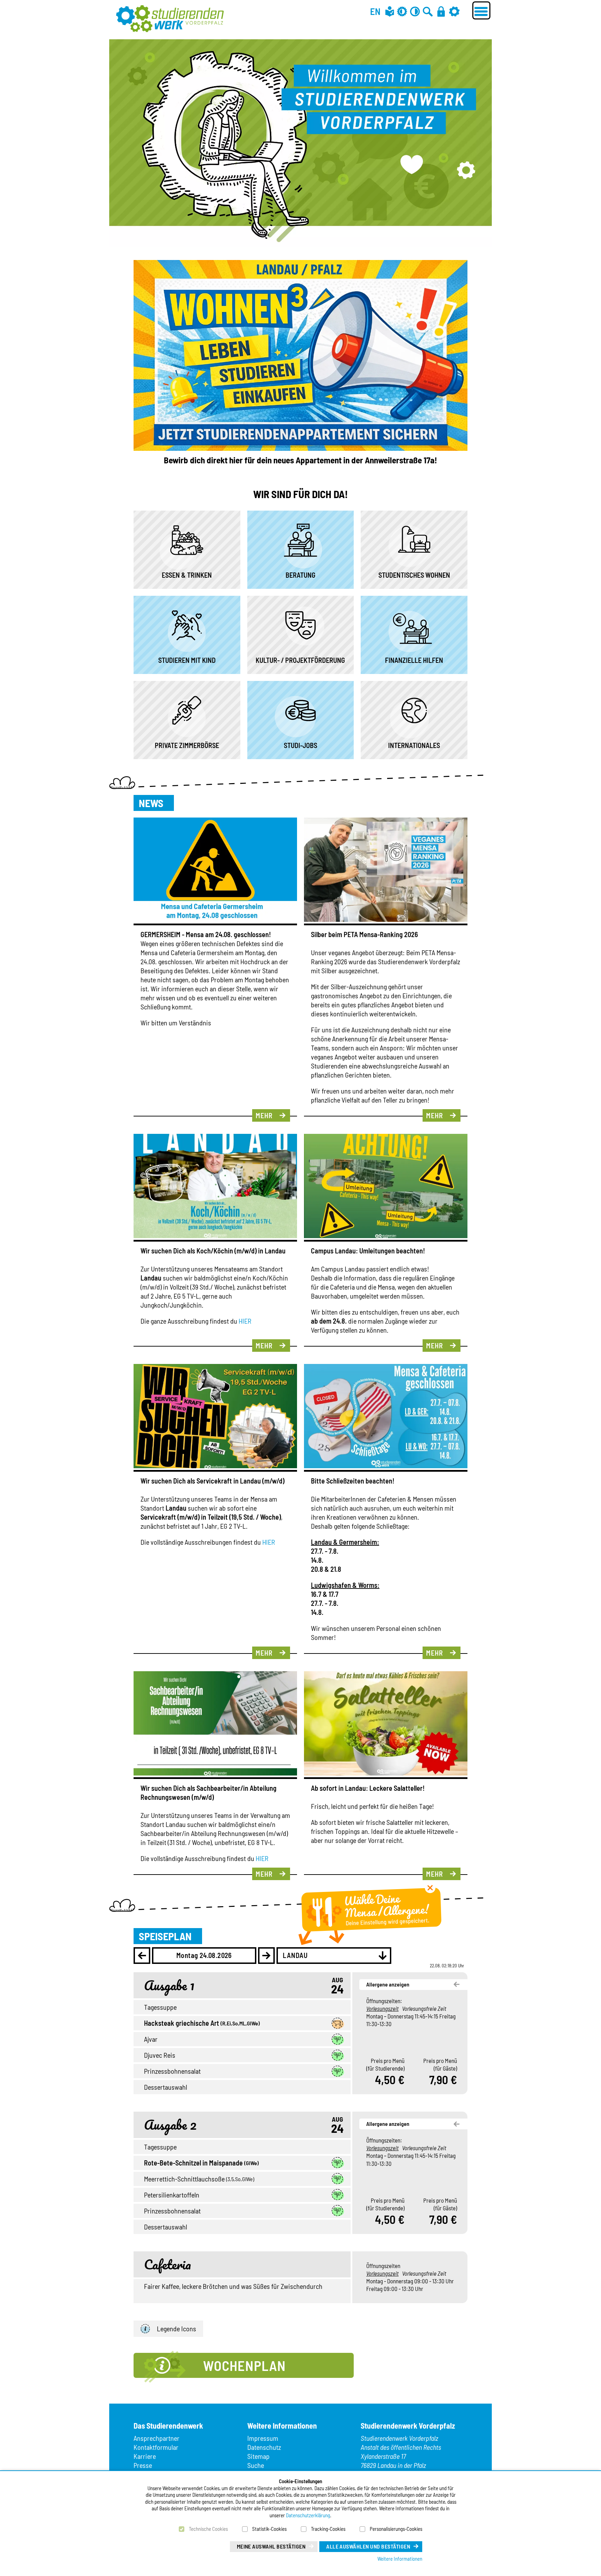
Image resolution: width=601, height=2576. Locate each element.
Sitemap (258, 2456)
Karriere (145, 2456)
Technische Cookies (208, 2529)
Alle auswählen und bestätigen (368, 2546)
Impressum (263, 2438)
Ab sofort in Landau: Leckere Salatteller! (368, 1788)
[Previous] (142, 1956)
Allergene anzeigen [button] (388, 1984)
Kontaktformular (156, 2447)
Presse (143, 2465)
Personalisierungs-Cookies (396, 2529)
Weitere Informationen (400, 2559)
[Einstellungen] (454, 11)
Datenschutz (264, 2447)
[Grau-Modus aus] (402, 11)
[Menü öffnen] (481, 10)
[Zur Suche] (428, 11)
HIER (245, 1321)
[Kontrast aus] (415, 11)
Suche (256, 2465)
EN (375, 11)
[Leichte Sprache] (390, 11)
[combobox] (334, 1956)
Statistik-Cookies (269, 2529)
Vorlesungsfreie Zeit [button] (424, 2008)
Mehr (264, 1115)
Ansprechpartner (157, 2438)
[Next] (266, 1956)
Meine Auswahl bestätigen (271, 2546)
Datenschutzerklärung (308, 2515)
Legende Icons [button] (177, 2329)
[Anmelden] (441, 11)
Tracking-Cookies (328, 2529)
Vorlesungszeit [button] (382, 2008)
